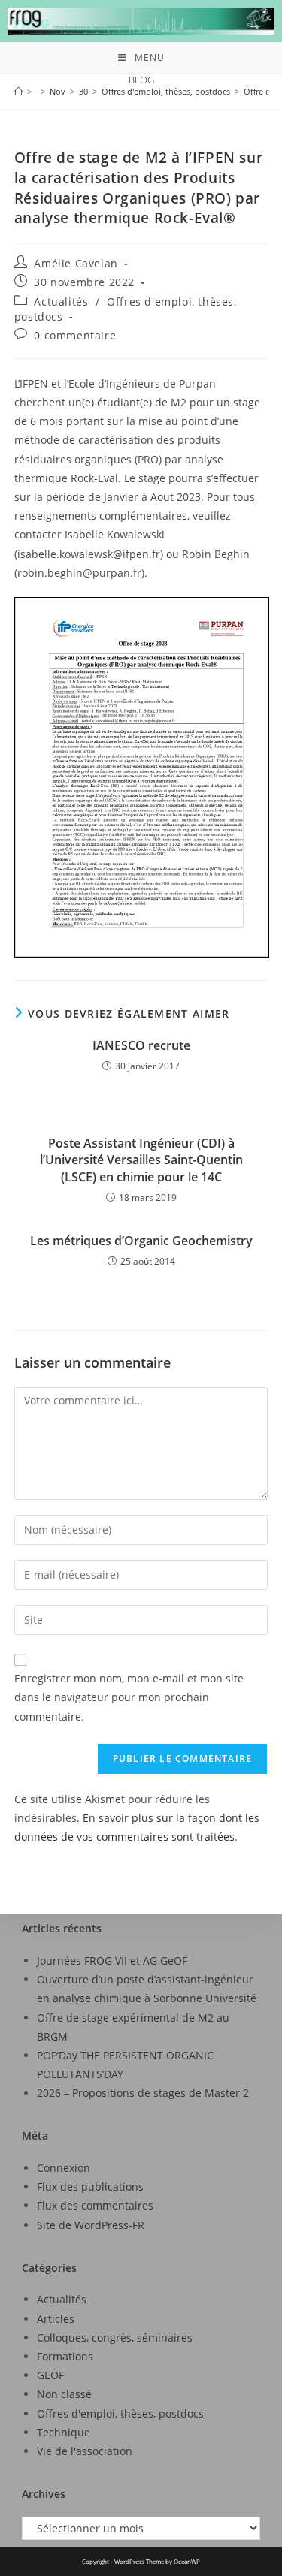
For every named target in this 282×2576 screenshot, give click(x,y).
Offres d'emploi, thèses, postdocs (120, 2413)
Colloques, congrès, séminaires (115, 2338)
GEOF (50, 2375)
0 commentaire (75, 335)
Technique (64, 2432)
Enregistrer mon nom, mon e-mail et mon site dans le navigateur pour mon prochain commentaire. (129, 1697)
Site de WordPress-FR (91, 2225)
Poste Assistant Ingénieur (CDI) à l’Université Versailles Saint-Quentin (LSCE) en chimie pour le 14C (141, 1160)
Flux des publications (90, 2187)
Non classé (64, 2394)
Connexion (64, 2168)
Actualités (61, 302)
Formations (65, 2356)
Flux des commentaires (95, 2205)
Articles (56, 2319)
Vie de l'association (85, 2451)
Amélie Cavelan (76, 263)
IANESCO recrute (141, 1045)
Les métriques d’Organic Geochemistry (141, 1241)
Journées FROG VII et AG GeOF (112, 1961)
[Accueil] (18, 91)
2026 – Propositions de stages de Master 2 (143, 2093)
